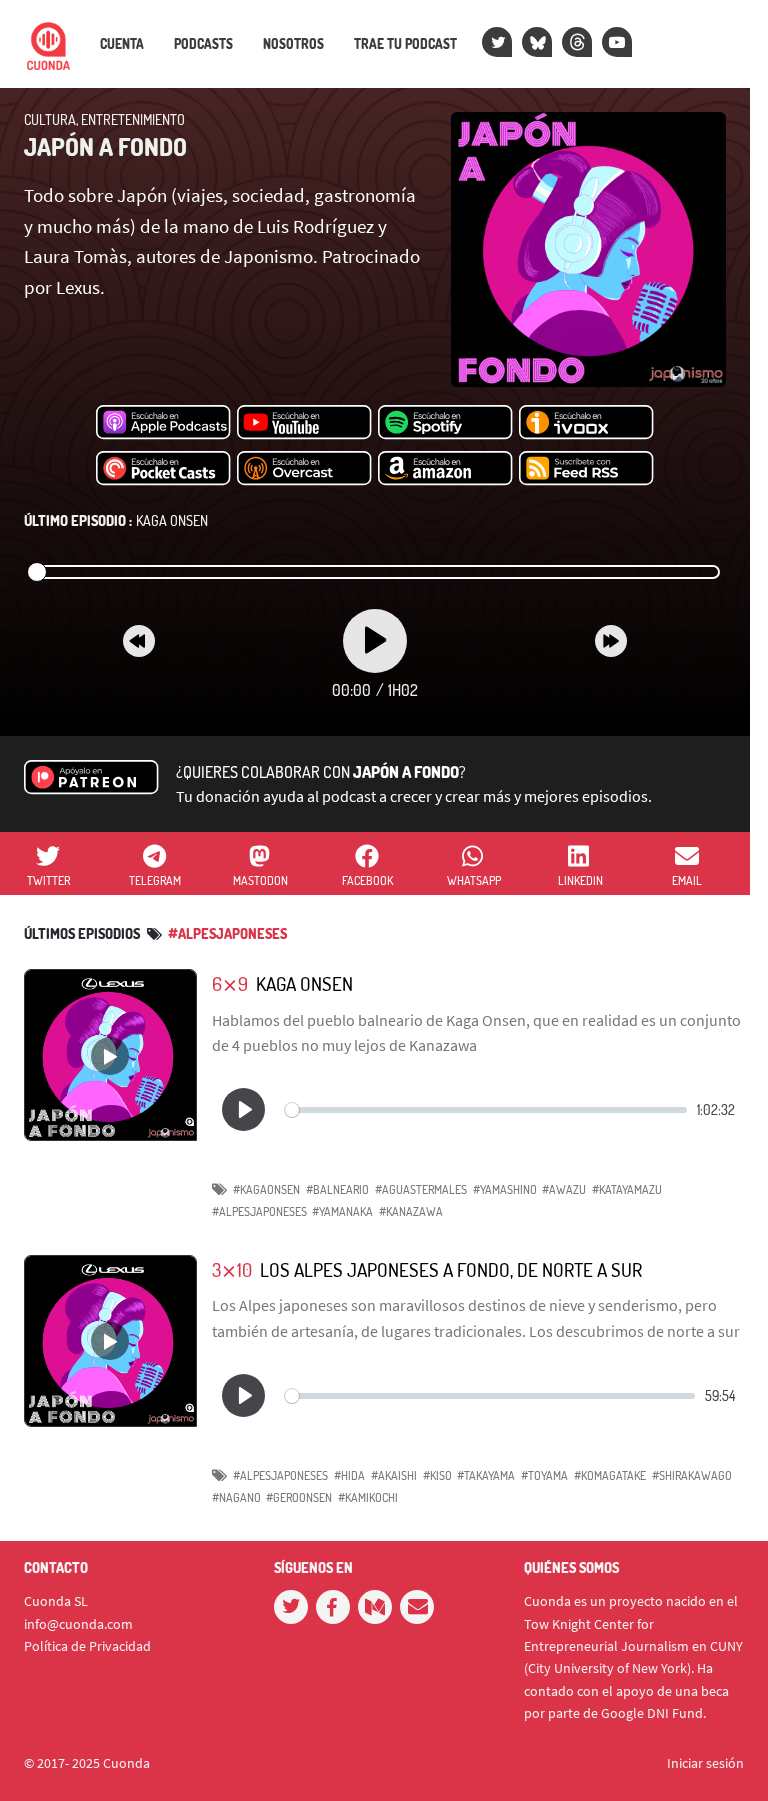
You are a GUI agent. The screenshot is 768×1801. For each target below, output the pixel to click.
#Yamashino (505, 1189)
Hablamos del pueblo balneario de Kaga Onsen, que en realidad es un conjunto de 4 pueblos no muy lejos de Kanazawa (476, 1033)
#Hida (349, 1475)
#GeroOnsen (299, 1497)
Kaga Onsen (116, 520)
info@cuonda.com (78, 1624)
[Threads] (577, 42)
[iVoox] (586, 423)
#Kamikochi (368, 1497)
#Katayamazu (627, 1189)
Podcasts (203, 44)
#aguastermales (421, 1189)
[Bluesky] (537, 42)
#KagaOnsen (266, 1189)
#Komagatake (610, 1475)
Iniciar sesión (705, 1763)
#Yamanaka (342, 1211)
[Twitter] (497, 42)
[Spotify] (445, 423)
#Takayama (486, 1475)
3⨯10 (232, 1269)
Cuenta (122, 44)
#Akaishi (394, 1475)
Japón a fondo (105, 146)
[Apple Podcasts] (163, 423)
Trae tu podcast (405, 44)
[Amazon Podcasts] (445, 469)
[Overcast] (304, 469)
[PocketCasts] (163, 469)
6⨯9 (230, 983)
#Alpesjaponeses (227, 933)
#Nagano (236, 1497)
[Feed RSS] (586, 469)
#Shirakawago (692, 1475)
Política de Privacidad (87, 1646)
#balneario (337, 1189)
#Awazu (564, 1189)
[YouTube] (617, 42)
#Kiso (437, 1475)
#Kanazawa (411, 1211)
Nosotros (293, 44)
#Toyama (544, 1475)
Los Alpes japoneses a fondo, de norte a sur (451, 1269)
